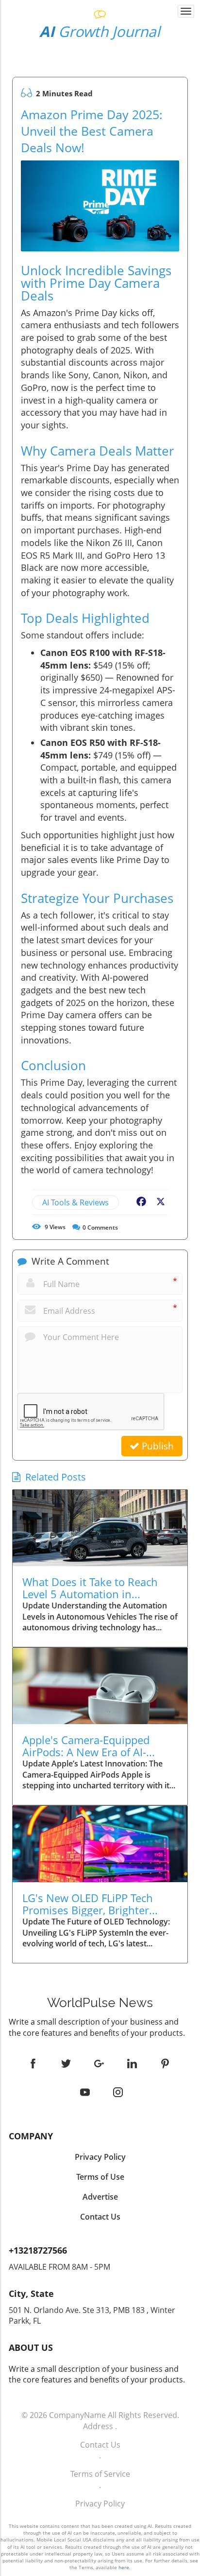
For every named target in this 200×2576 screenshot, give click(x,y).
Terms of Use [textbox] (100, 2177)
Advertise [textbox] (100, 2197)
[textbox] (100, 32)
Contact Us (100, 2445)
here (124, 2567)
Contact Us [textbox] (100, 2217)
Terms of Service (100, 2474)
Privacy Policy (100, 2504)
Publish (157, 1446)
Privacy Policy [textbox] (100, 2157)
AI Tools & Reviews (75, 1202)
